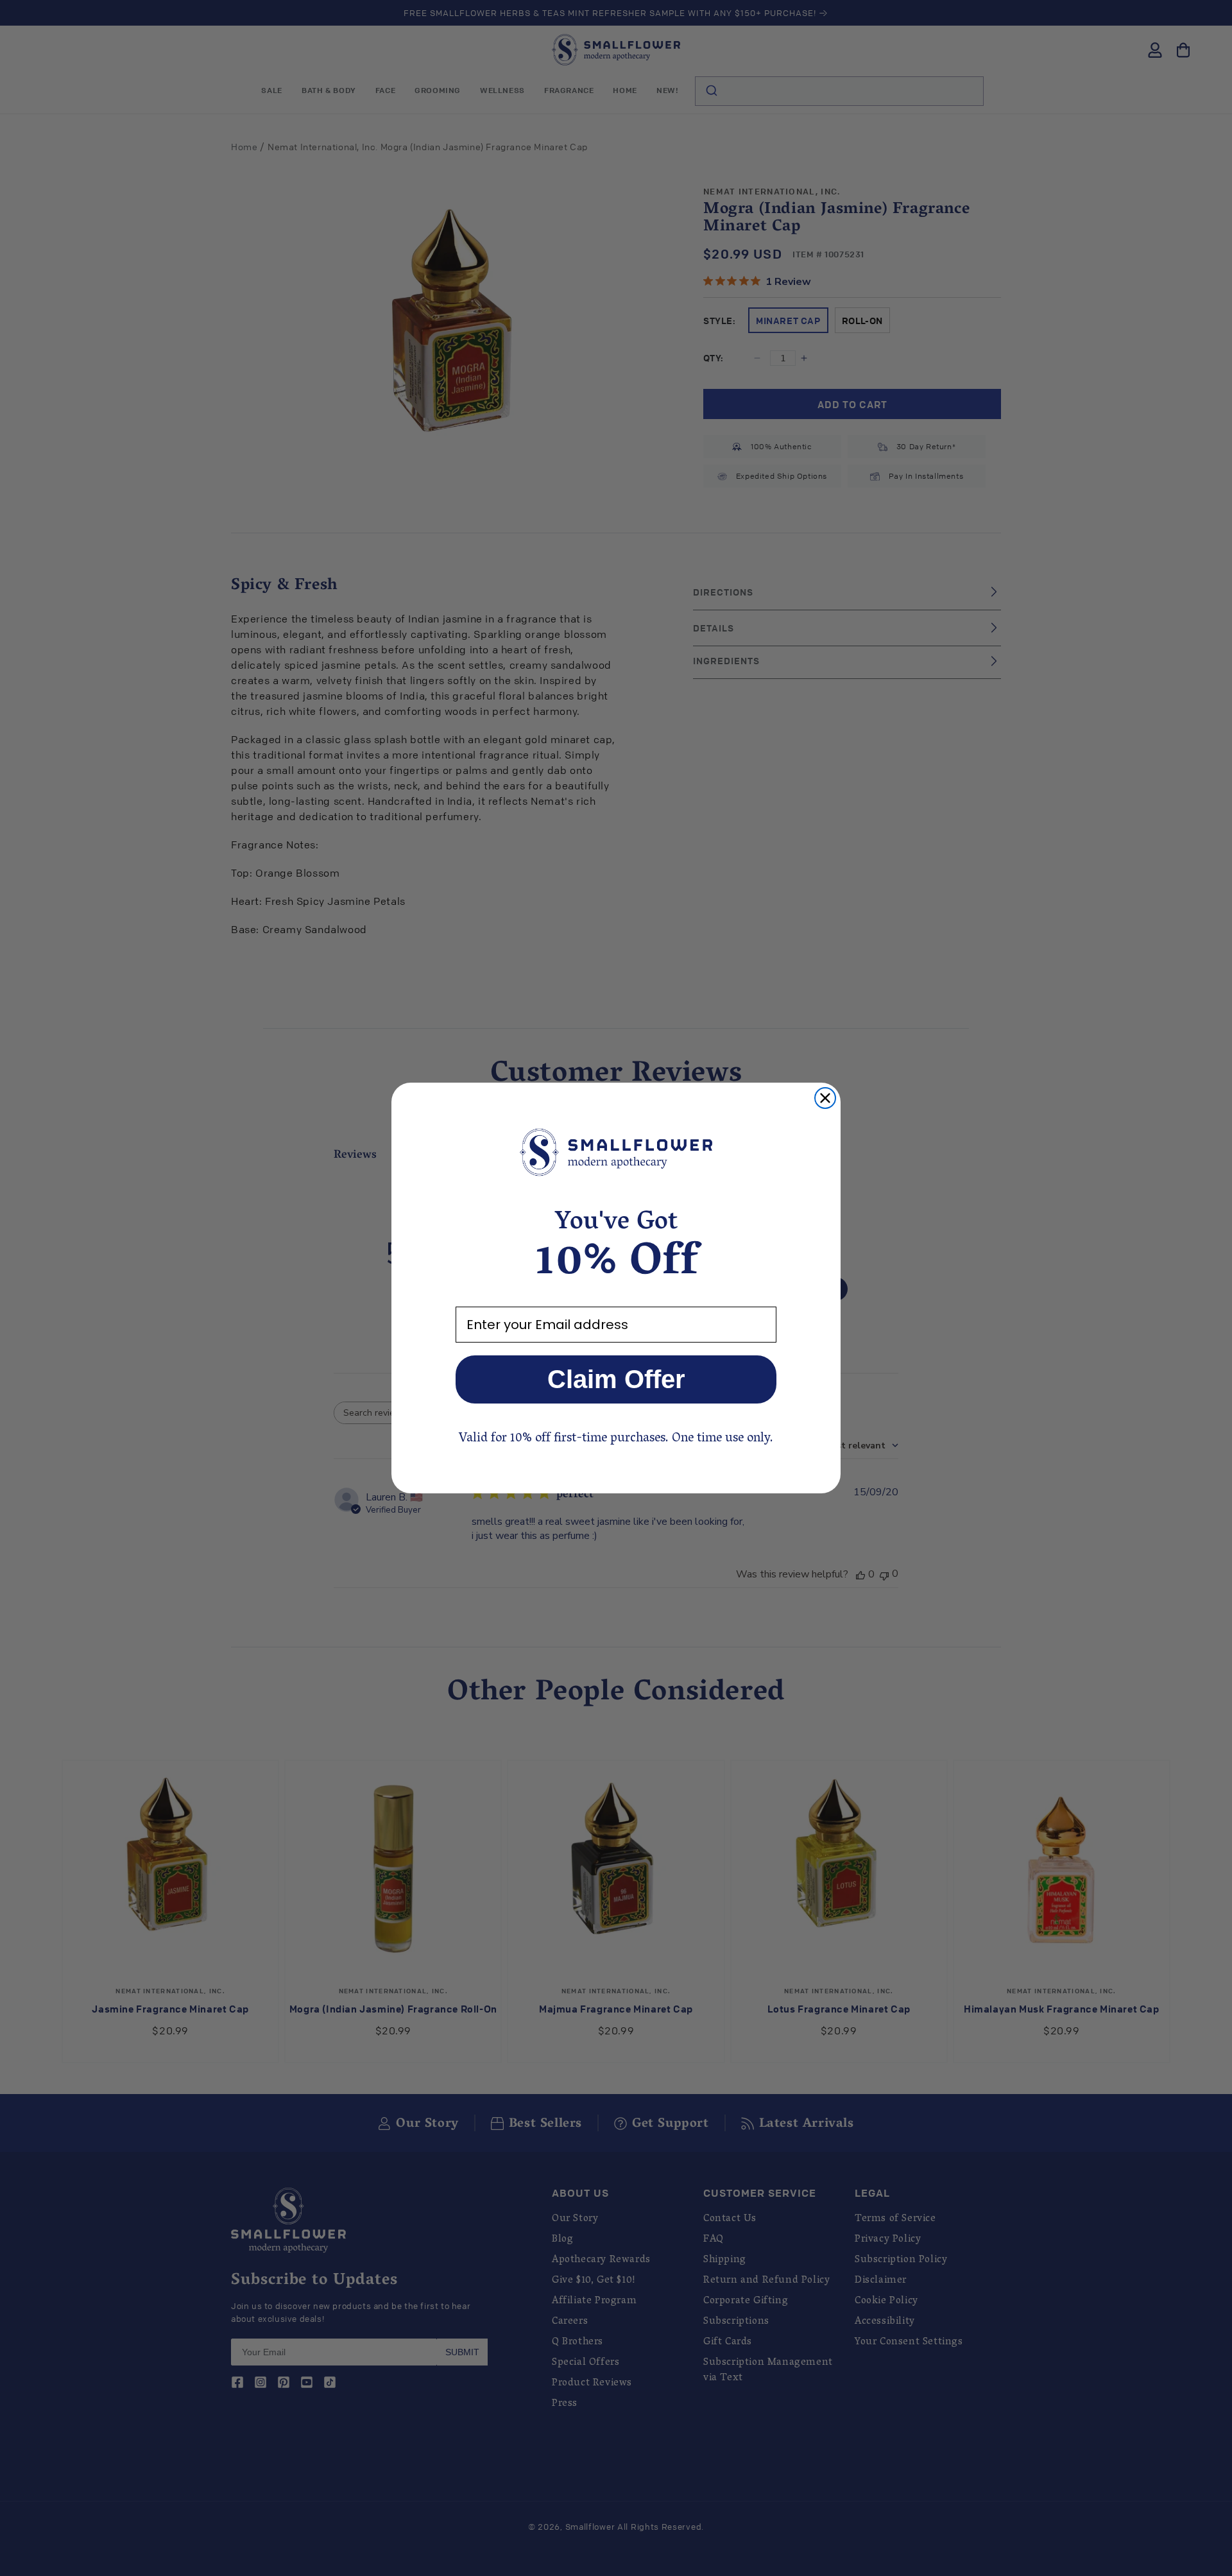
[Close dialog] (825, 1098)
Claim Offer (616, 1379)
